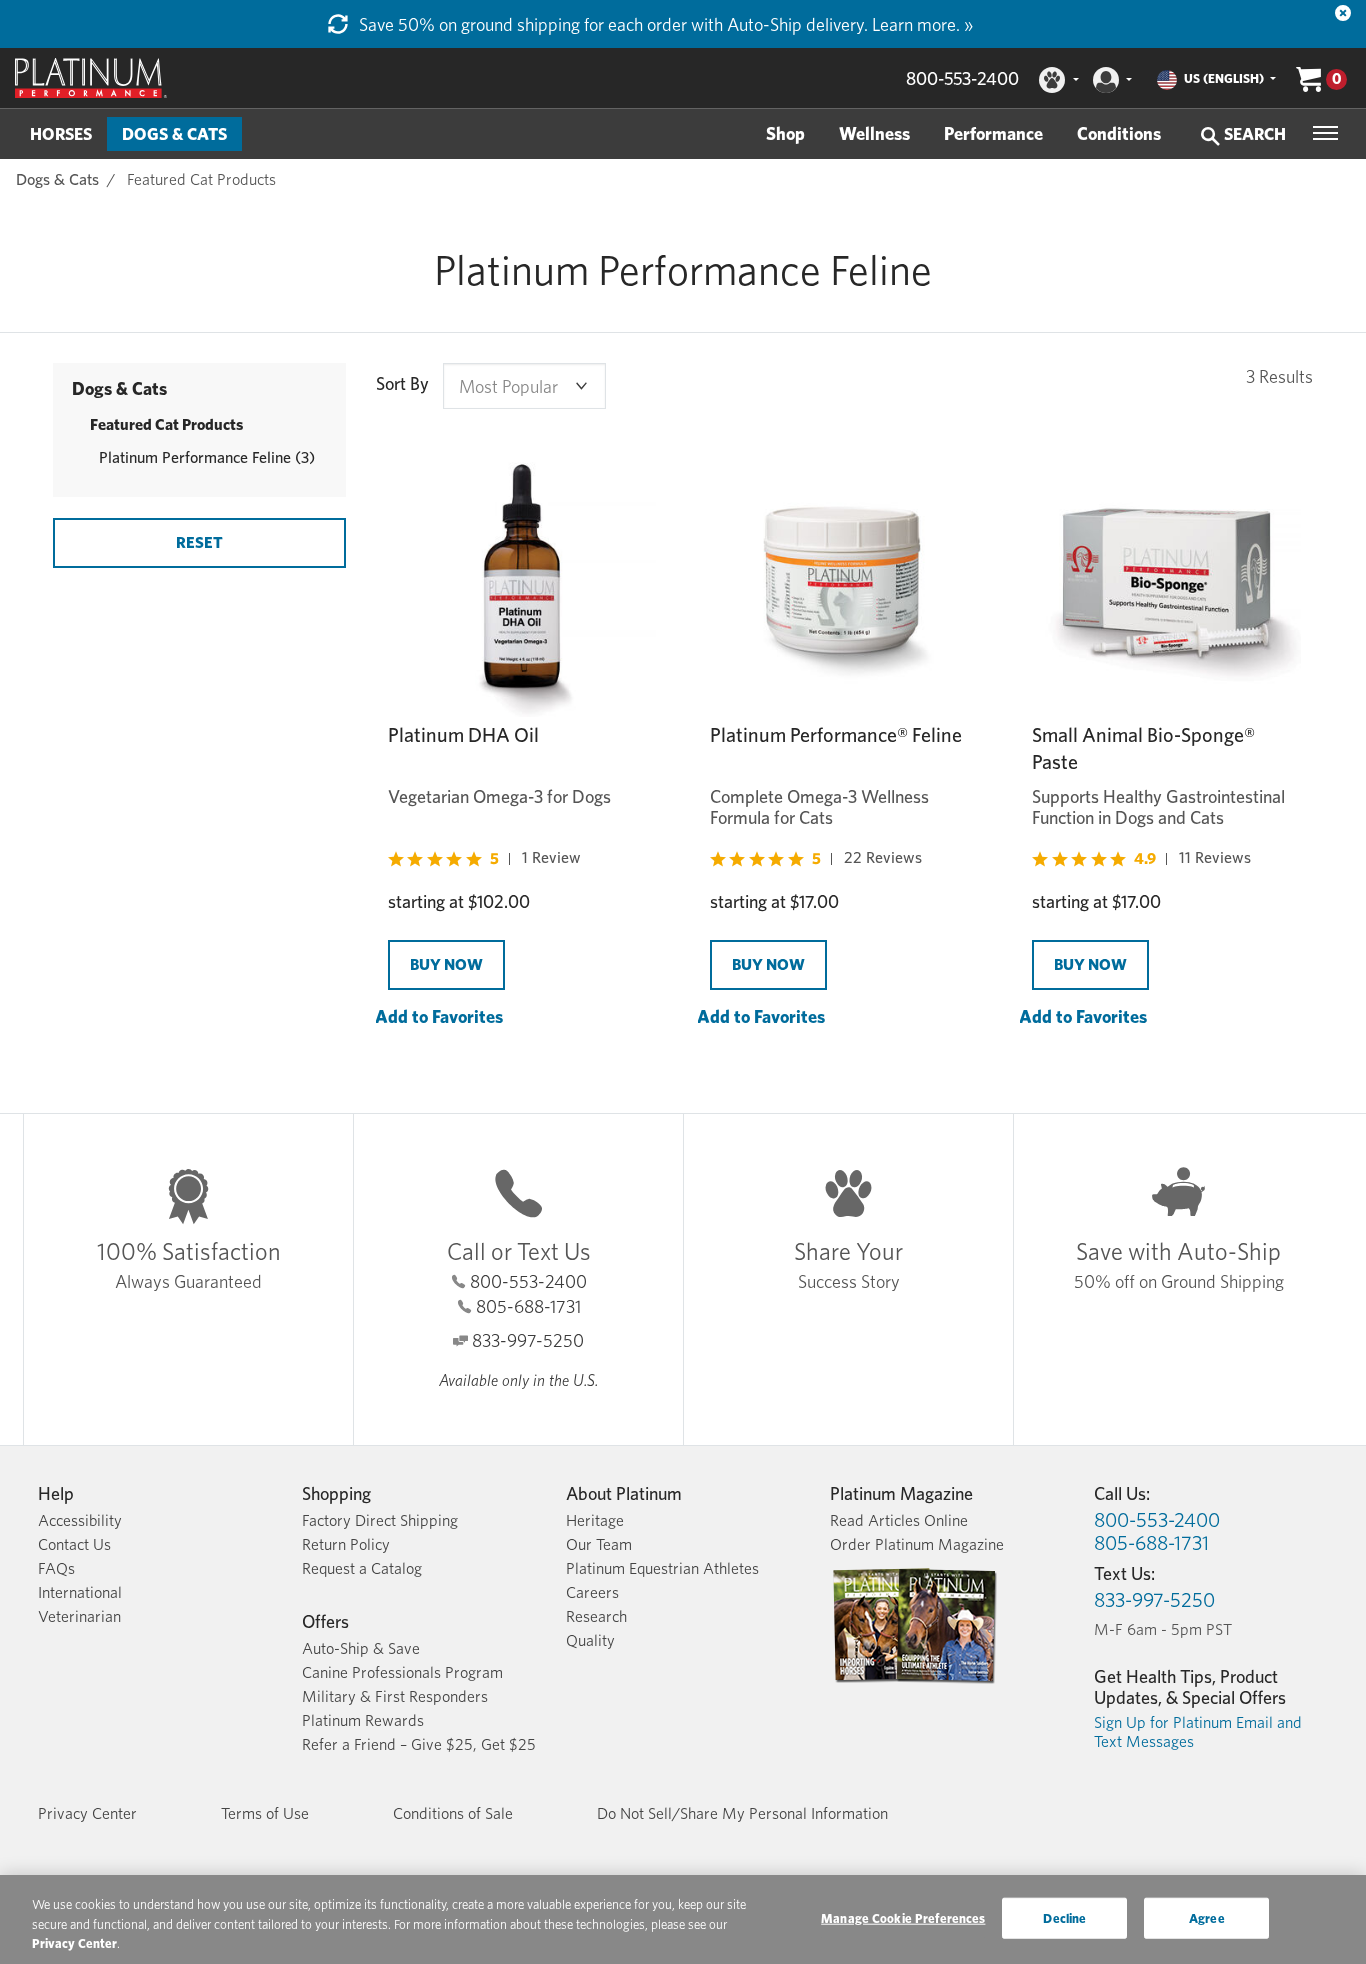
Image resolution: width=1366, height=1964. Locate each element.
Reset (199, 542)
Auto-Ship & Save (361, 1648)
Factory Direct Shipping (380, 1520)
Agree (1207, 1917)
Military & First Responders (395, 1696)
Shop (785, 133)
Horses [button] (61, 134)
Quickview (411, 1040)
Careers (592, 1592)
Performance (993, 133)
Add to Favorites (439, 1016)
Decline (1064, 1917)
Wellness (874, 133)
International (80, 1592)
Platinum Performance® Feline (836, 735)
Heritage (595, 1520)
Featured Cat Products (201, 179)
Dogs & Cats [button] (174, 134)
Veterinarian (79, 1616)
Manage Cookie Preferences (903, 1917)
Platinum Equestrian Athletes (662, 1568)
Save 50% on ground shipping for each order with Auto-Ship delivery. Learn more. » (664, 24)
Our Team (599, 1544)
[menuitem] (61, 134)
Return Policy (346, 1544)
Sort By (402, 384)
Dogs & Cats (57, 179)
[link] (484, 858)
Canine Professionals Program (402, 1672)
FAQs (56, 1568)
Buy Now (446, 964)
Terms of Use (265, 1813)
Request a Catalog (362, 1568)
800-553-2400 (962, 78)
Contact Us (74, 1544)
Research (596, 1616)
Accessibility (80, 1520)
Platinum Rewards (363, 1720)
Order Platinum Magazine (917, 1544)
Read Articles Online (899, 1520)
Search (1253, 134)
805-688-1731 (528, 1306)
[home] (91, 78)
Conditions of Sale (453, 1813)
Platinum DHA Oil (463, 735)
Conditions (1119, 133)
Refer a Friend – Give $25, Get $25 (419, 1744)
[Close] (1343, 13)
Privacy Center (87, 1813)
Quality (590, 1640)
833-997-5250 (528, 1340)
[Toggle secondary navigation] (1325, 133)
